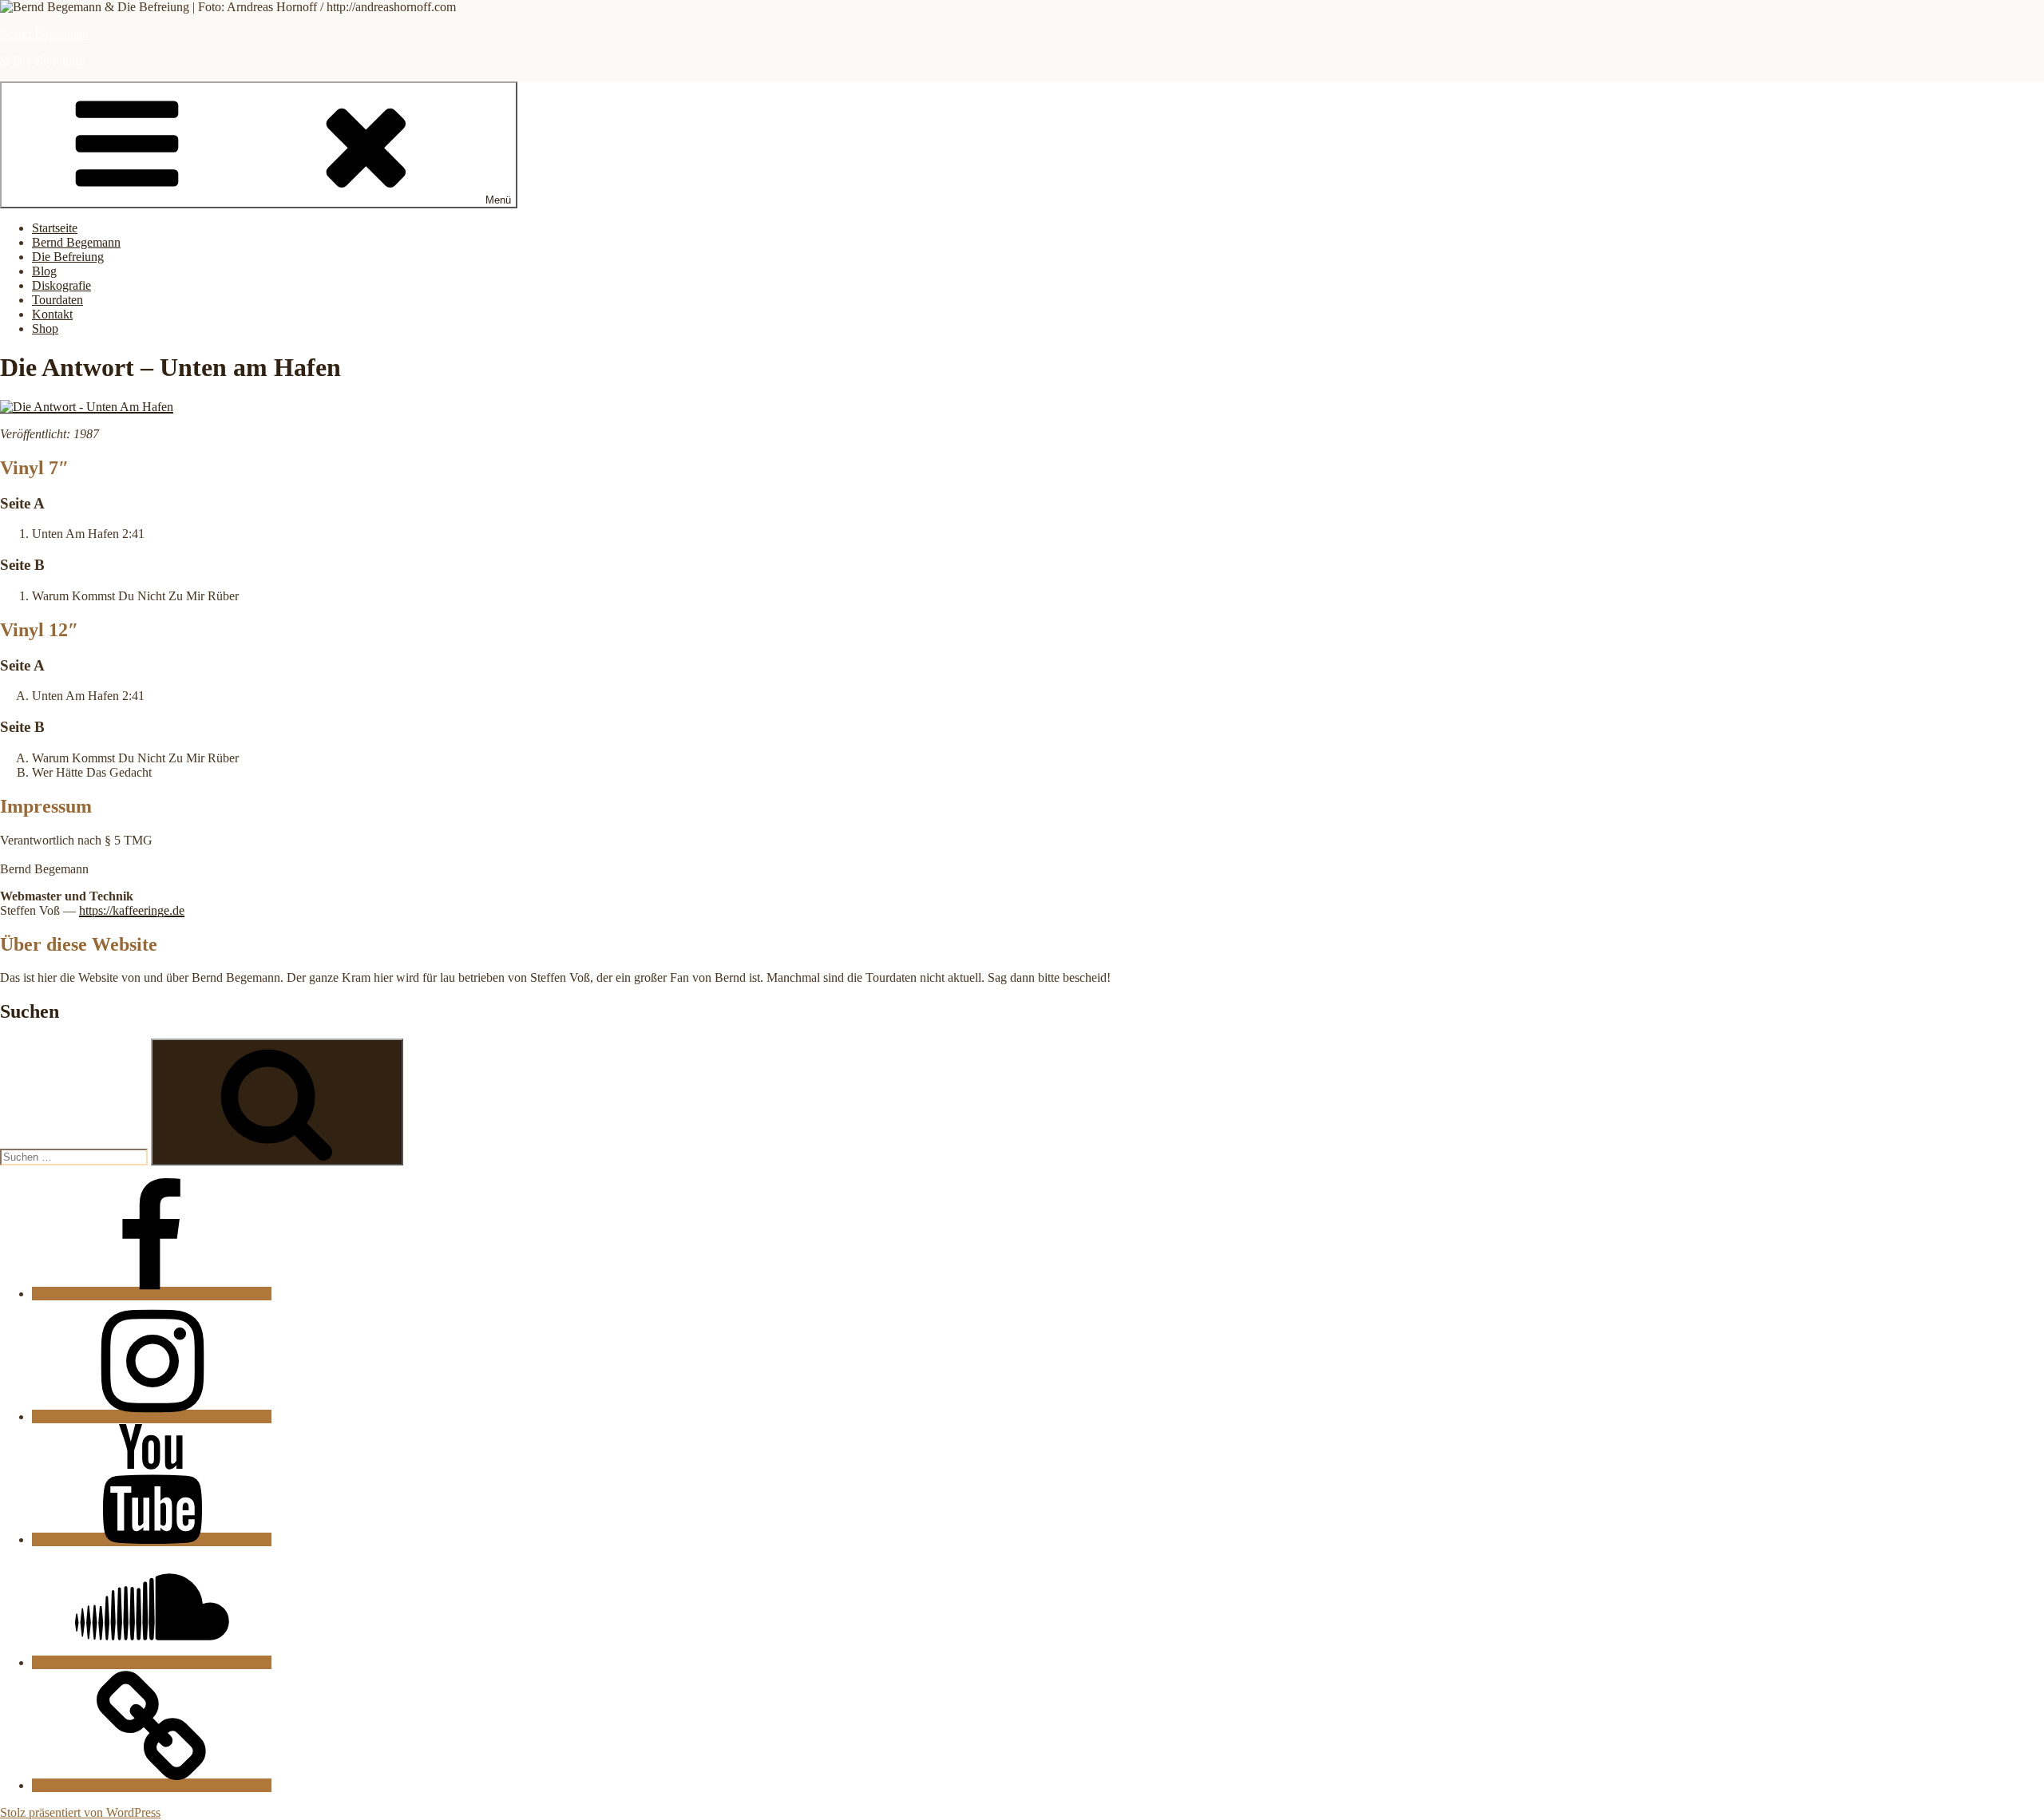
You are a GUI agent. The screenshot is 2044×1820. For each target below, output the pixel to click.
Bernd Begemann (44, 34)
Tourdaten (57, 300)
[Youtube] (152, 1539)
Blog (44, 271)
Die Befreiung (68, 257)
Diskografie (61, 285)
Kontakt (52, 314)
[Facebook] (152, 1294)
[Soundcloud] (152, 1662)
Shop (45, 328)
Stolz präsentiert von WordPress (80, 1812)
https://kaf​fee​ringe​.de (132, 910)
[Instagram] (152, 1416)
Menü (498, 200)
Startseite (55, 228)
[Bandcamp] (152, 1785)
